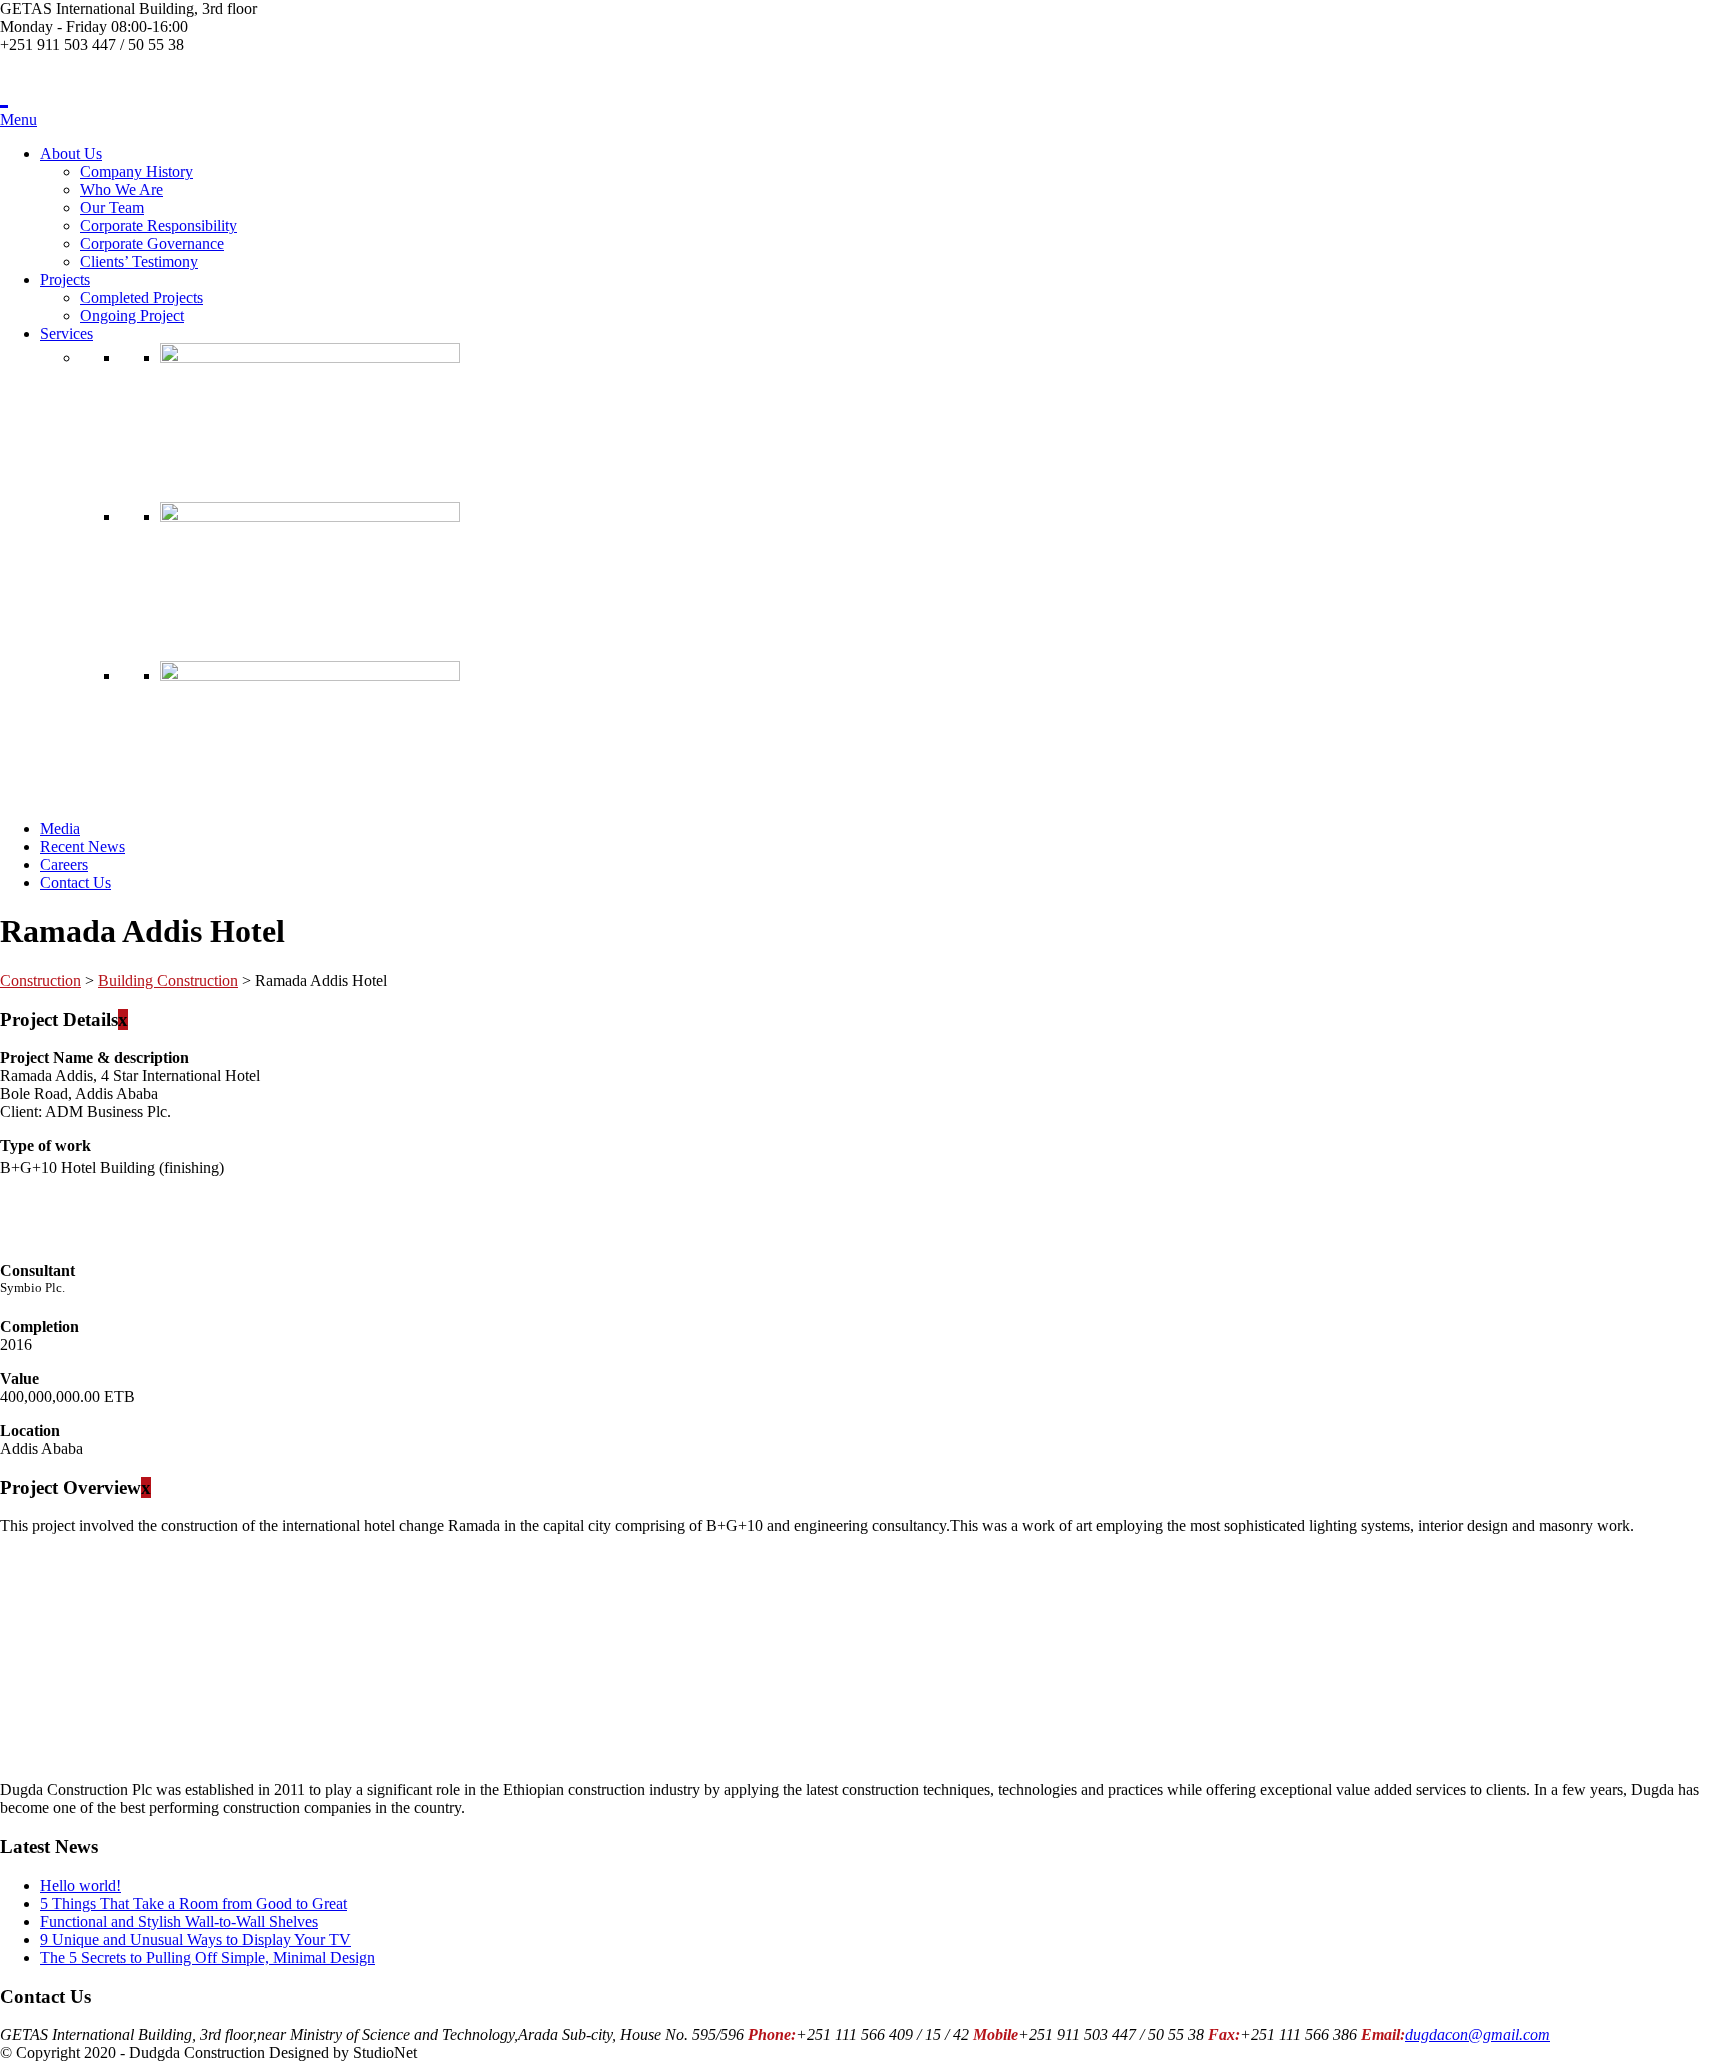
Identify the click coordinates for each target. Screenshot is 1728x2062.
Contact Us (75, 882)
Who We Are (121, 189)
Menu (18, 119)
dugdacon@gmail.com (1477, 2034)
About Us (71, 153)
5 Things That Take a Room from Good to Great (193, 1903)
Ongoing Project (132, 315)
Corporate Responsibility (158, 225)
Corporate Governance (152, 243)
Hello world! (80, 1885)
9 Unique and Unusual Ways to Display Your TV (195, 1939)
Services (66, 333)
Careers (64, 864)
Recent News (82, 846)
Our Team (112, 207)
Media (60, 828)
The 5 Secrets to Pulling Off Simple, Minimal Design (207, 1957)
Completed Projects (141, 297)
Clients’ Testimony (139, 261)
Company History (136, 171)
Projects (65, 279)
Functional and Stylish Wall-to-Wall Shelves (179, 1921)
